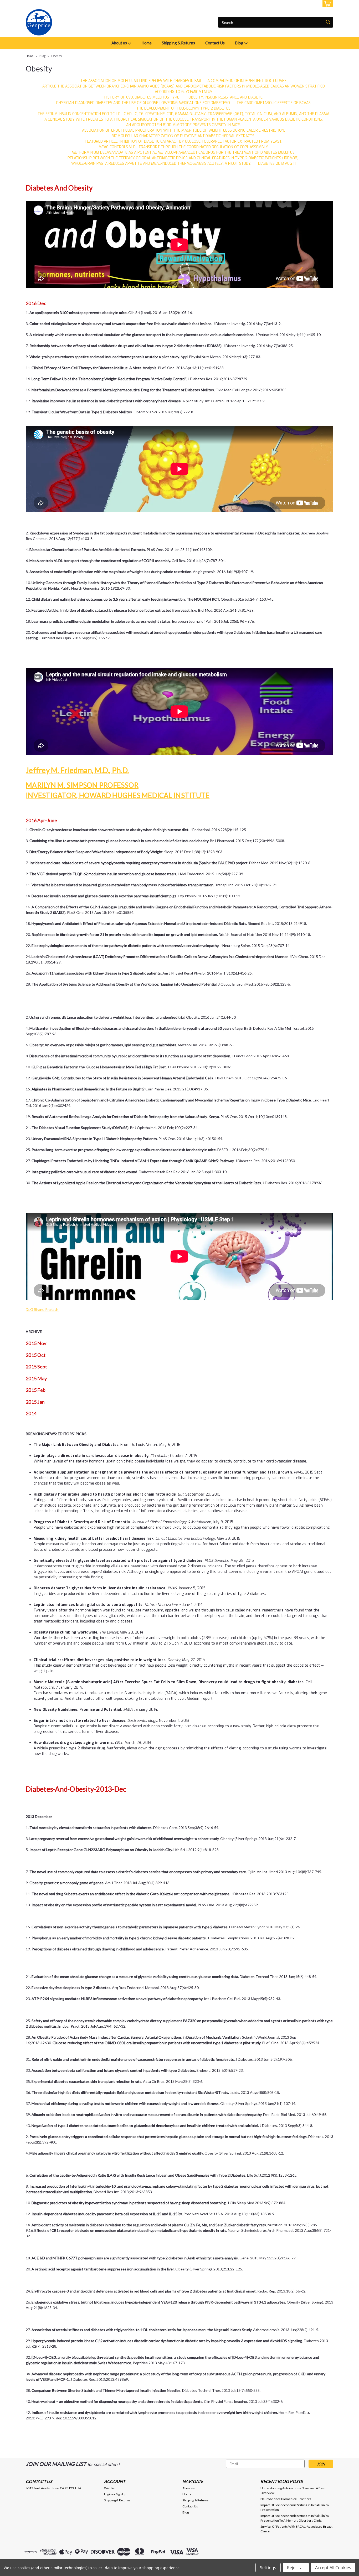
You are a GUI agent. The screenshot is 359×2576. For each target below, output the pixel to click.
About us (120, 43)
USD (61, 4)
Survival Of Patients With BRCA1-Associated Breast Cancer (296, 2529)
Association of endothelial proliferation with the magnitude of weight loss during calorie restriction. (183, 130)
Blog (240, 43)
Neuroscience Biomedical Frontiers (286, 2499)
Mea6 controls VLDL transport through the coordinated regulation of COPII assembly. (184, 147)
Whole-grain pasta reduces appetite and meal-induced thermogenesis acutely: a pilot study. (161, 164)
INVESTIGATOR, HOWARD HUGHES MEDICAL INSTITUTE (118, 795)
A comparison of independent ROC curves (247, 81)
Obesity (57, 56)
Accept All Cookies (333, 2568)
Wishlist (110, 2488)
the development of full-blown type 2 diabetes (183, 108)
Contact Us (215, 43)
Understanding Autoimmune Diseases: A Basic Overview (293, 2490)
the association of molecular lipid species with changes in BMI (141, 81)
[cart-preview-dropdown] (327, 4)
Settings (268, 2568)
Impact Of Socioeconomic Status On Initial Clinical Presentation (295, 2507)
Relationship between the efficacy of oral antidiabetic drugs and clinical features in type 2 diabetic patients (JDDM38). (183, 158)
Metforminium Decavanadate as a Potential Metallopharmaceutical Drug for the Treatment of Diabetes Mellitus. (184, 153)
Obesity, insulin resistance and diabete (225, 97)
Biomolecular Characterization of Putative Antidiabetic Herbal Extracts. (183, 136)
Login (294, 4)
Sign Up (311, 4)
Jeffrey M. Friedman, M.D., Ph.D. (77, 770)
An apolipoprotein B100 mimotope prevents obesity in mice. (183, 125)
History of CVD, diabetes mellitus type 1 (143, 97)
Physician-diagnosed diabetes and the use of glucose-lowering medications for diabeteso (143, 103)
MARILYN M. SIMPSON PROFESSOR (82, 785)
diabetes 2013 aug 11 (277, 164)
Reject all (296, 2568)
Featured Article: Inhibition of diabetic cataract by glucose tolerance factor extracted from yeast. (184, 141)
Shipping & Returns (178, 43)
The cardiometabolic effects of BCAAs (274, 103)
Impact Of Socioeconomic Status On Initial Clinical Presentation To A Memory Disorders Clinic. (295, 2518)
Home (147, 43)
